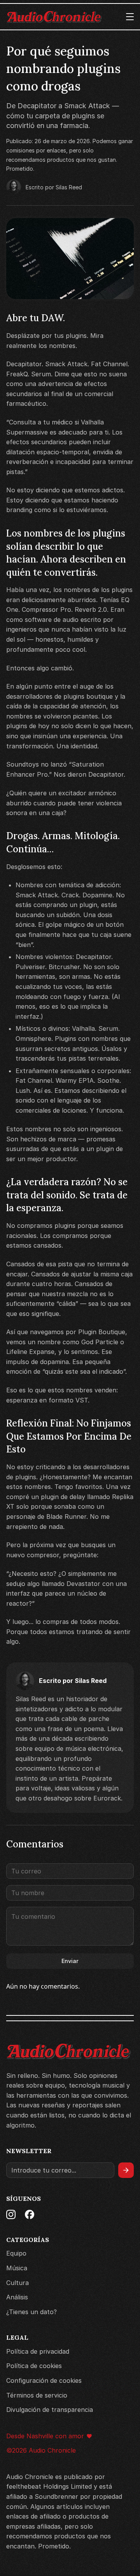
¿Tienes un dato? (31, 2312)
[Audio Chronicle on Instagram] (11, 2214)
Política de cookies (34, 2366)
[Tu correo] (70, 1871)
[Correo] (60, 2170)
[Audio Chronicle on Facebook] (30, 2214)
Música (17, 2268)
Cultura (17, 2283)
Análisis (17, 2297)
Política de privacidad (38, 2351)
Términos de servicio (37, 2395)
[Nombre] (70, 1893)
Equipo (16, 2253)
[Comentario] (70, 1927)
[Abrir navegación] (130, 17)
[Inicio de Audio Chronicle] (54, 17)
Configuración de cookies (44, 2380)
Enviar (70, 1961)
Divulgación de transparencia (50, 2410)
